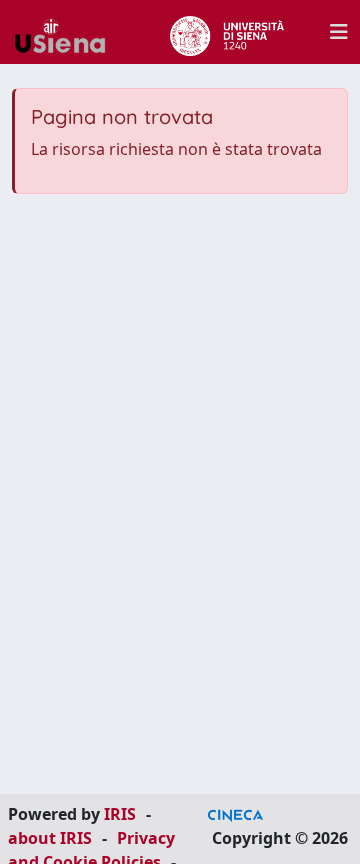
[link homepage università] (226, 32)
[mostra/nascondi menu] (339, 32)
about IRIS (50, 838)
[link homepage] (68, 32)
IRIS (120, 814)
